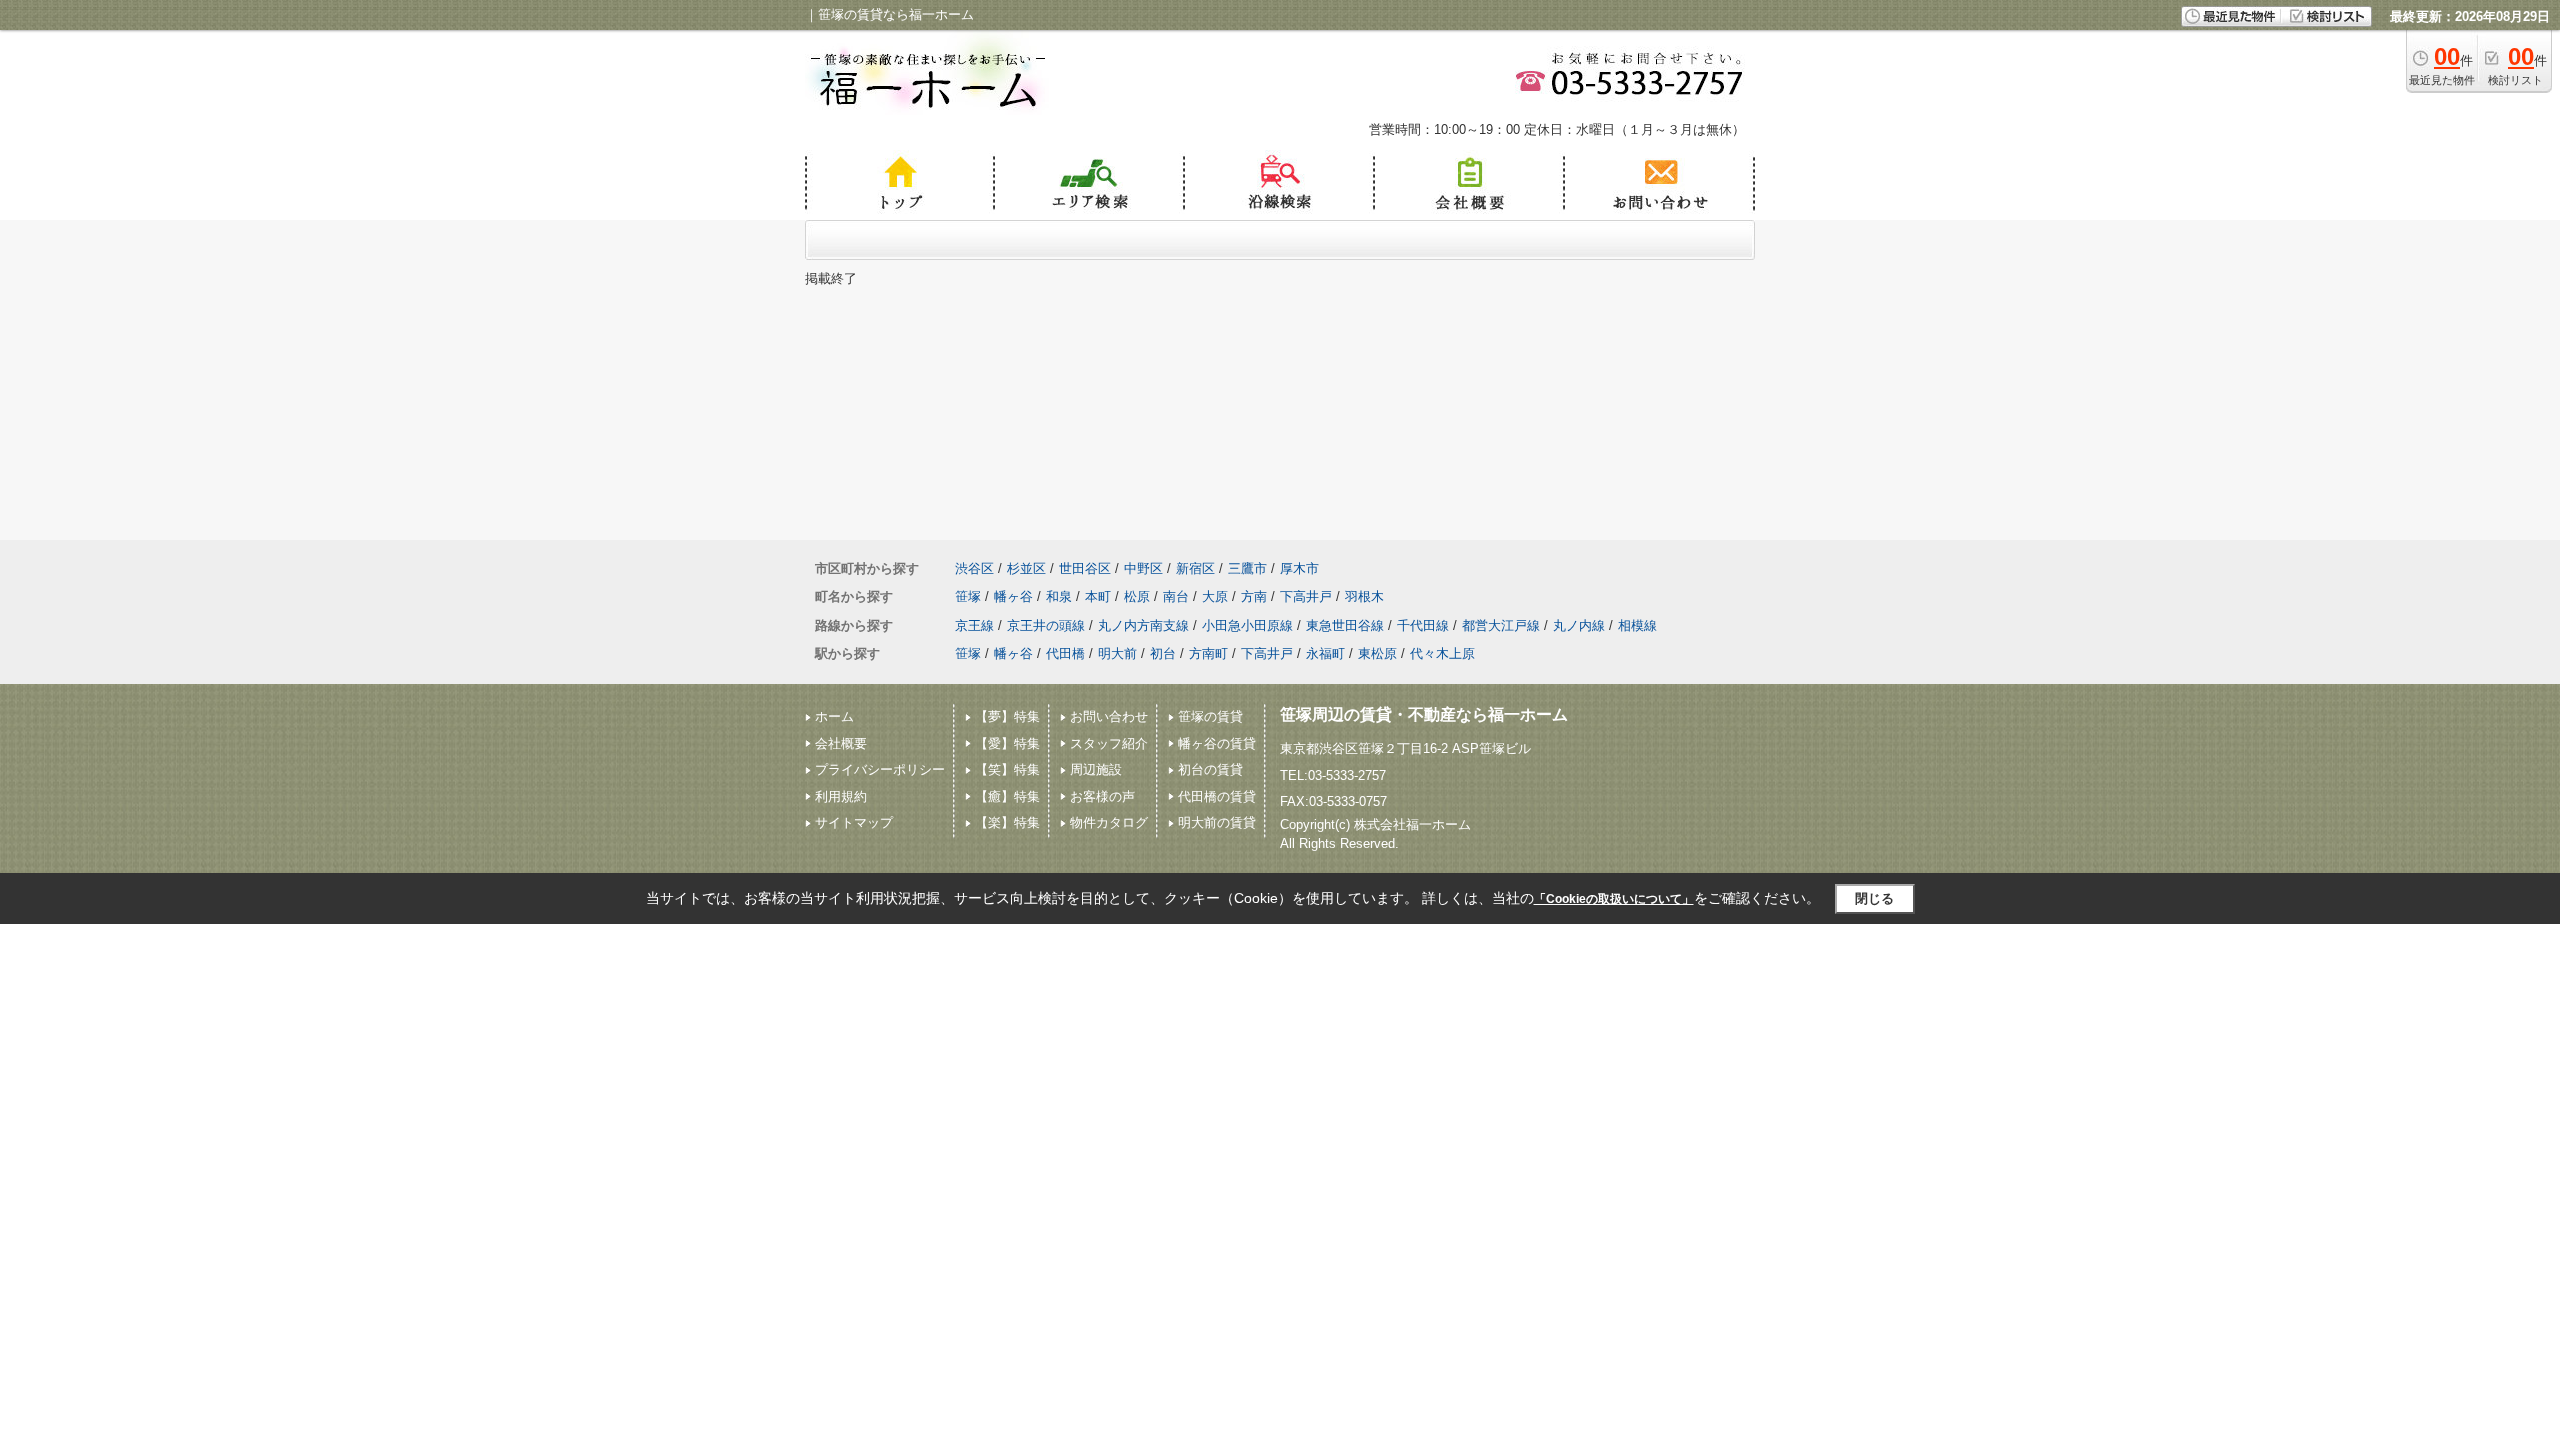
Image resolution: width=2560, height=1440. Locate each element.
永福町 (1325, 653)
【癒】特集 (1007, 796)
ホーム (834, 716)
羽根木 (1364, 596)
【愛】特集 (1007, 743)
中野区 (1143, 568)
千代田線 (1423, 625)
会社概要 (841, 743)
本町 (1098, 596)
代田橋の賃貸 (1217, 796)
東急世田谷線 (1345, 625)
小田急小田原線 (1247, 625)
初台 (1163, 653)
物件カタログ (1109, 822)
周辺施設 (1096, 769)
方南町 (1208, 653)
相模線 (1637, 625)
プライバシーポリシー (880, 769)
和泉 (1059, 596)
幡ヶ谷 (1013, 596)
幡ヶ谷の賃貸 (1217, 743)
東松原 (1377, 653)
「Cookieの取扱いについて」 (1614, 899)
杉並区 (1026, 568)
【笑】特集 (1007, 769)
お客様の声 (1102, 796)
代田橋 (1065, 653)
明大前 (1117, 653)
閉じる (1874, 898)
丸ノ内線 (1579, 625)
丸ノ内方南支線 (1143, 625)
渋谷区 (974, 568)
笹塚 (968, 596)
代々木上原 (1442, 653)
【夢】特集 (1007, 716)
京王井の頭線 (1046, 625)
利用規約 (841, 796)
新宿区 (1195, 568)
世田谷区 (1085, 568)
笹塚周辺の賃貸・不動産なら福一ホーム (1424, 714)
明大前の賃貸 (1217, 822)
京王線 (974, 625)
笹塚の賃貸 (1210, 716)
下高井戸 (1306, 596)
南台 (1176, 596)
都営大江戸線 (1501, 625)
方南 (1254, 596)
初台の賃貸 (1210, 769)
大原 (1215, 596)
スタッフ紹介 (1109, 743)
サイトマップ (854, 822)
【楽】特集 (1007, 822)
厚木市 (1299, 568)
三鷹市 (1247, 568)
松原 (1137, 596)
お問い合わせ (1109, 716)
